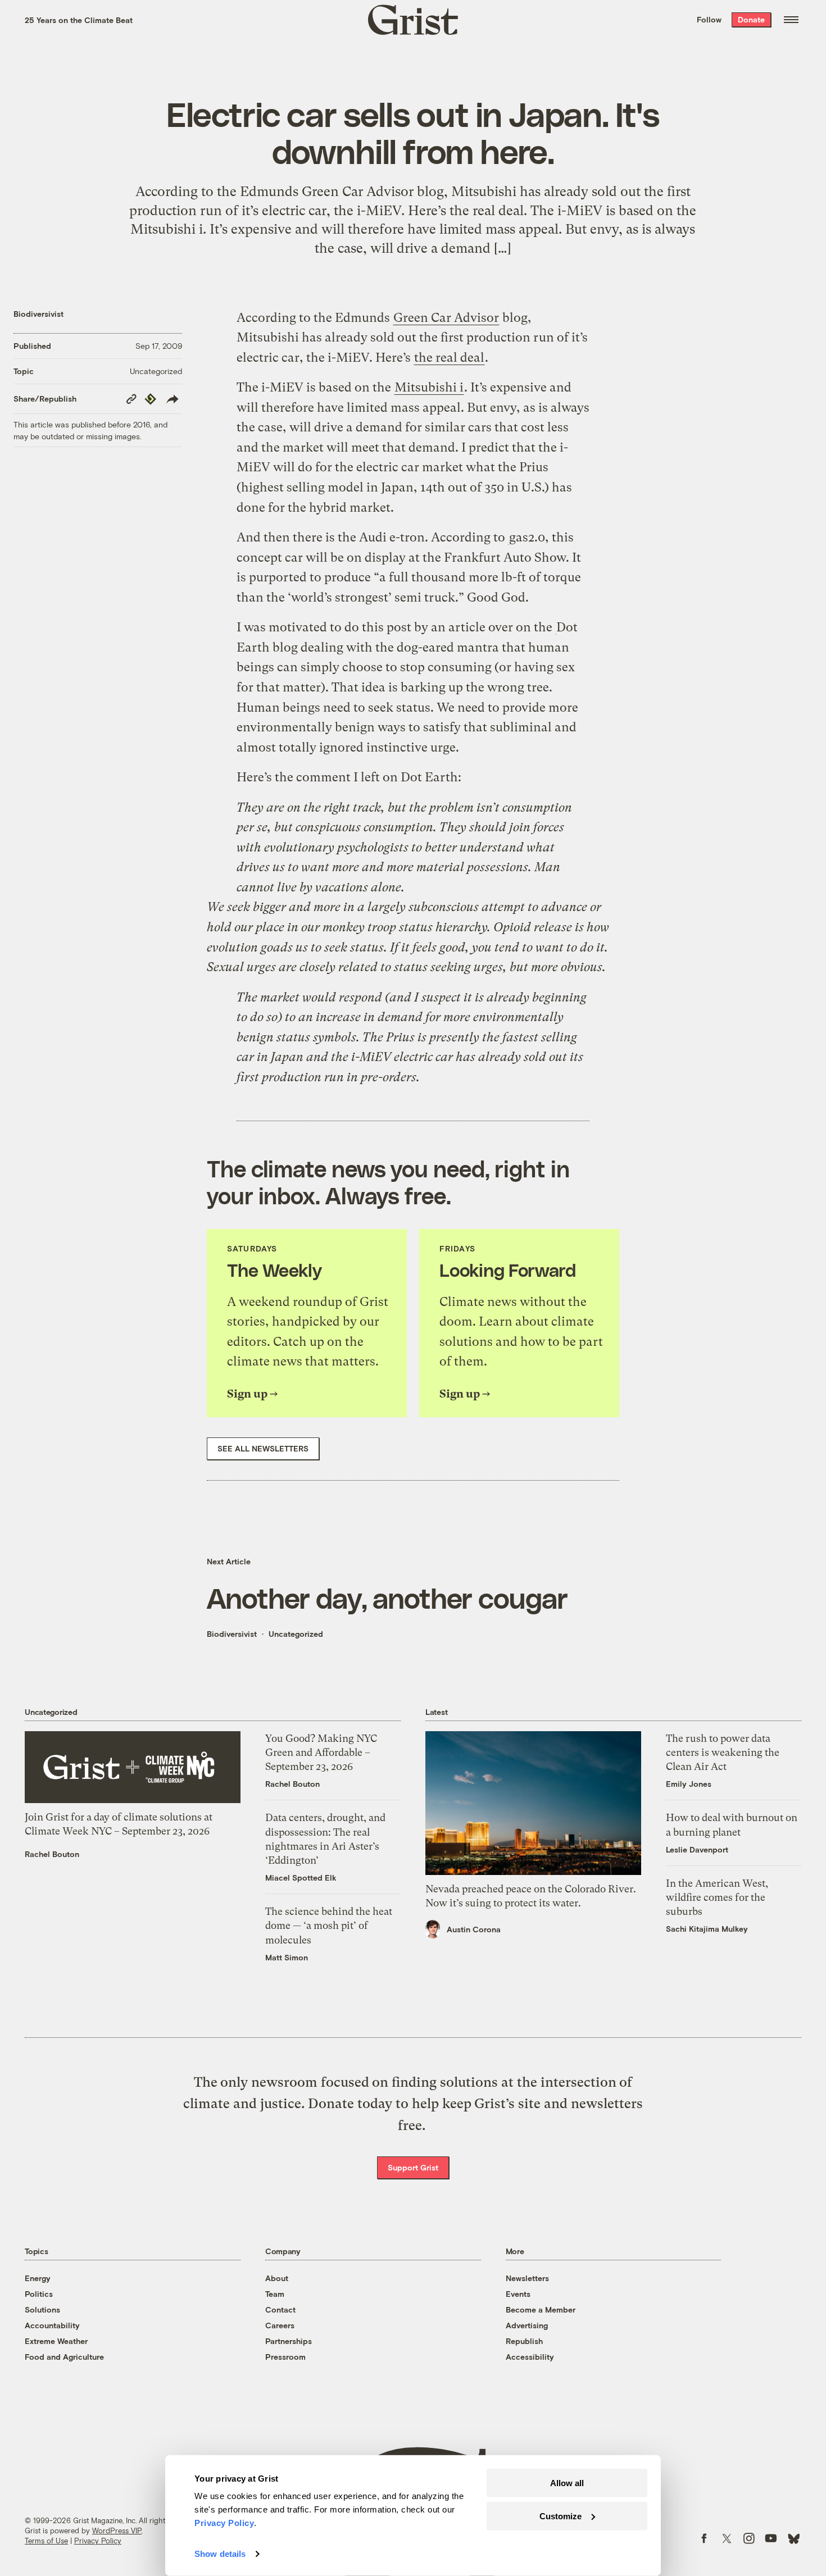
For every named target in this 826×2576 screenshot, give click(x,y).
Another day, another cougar (387, 1598)
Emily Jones (689, 1784)
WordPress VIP (117, 2531)
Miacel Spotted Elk (301, 1878)
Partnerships (289, 2341)
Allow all (567, 2483)
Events (518, 2294)
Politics (39, 2294)
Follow (709, 19)
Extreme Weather (56, 2341)
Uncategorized (156, 371)
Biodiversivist (38, 314)
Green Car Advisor (446, 318)
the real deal (449, 358)
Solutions (42, 2309)
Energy (38, 2278)
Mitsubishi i (429, 387)
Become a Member (541, 2309)
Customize (560, 2516)
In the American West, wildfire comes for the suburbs (717, 1897)
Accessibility (530, 2357)
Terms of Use (46, 2541)
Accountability (52, 2325)
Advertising (527, 2325)
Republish (524, 2341)
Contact (280, 2309)
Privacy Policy (98, 2541)
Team (275, 2294)
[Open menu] (791, 20)
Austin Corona (474, 1929)
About (277, 2278)
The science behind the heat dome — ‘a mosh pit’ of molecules (329, 1925)
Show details (220, 2554)
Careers (280, 2325)
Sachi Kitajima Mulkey (707, 1929)
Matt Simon (287, 1957)
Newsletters (527, 2278)
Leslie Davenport (697, 1849)
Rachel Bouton (52, 1854)
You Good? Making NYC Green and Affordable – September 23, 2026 (321, 1752)
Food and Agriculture (64, 2357)
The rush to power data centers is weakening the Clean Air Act (723, 1752)
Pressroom (285, 2357)
